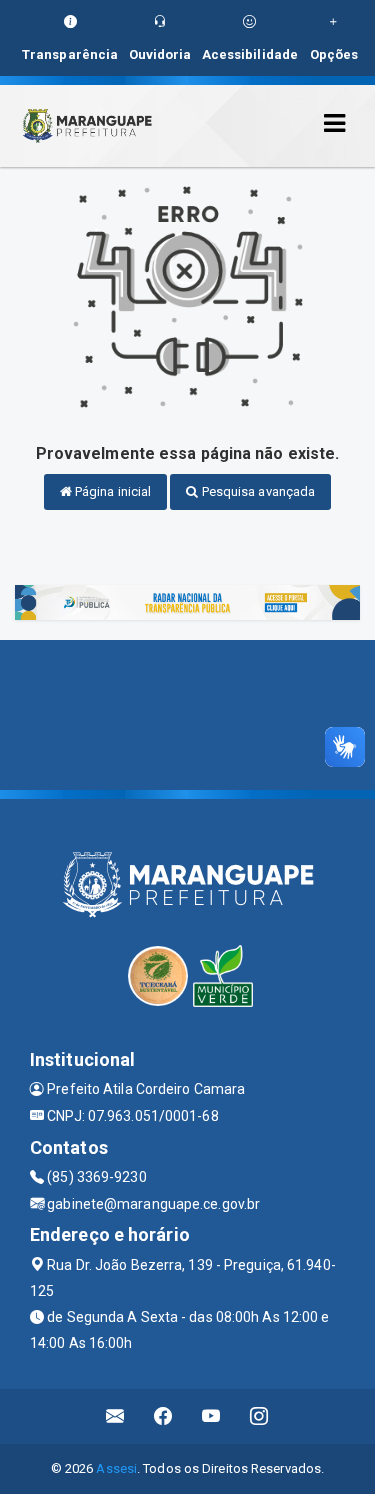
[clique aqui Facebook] (163, 1416)
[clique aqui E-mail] (115, 1416)
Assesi (116, 1468)
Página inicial (112, 491)
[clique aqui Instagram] (259, 1416)
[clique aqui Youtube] (211, 1416)
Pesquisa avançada (257, 491)
